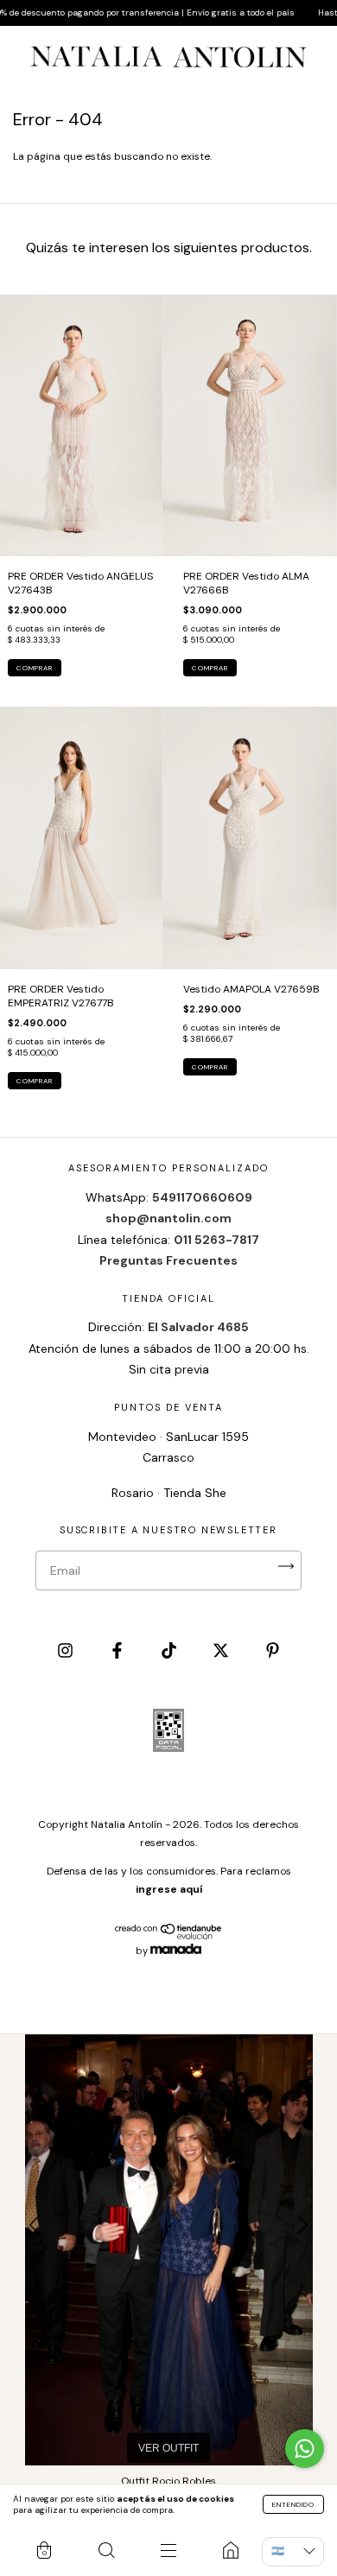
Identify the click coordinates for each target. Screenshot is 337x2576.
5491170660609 (202, 1197)
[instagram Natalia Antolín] (67, 1652)
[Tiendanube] (169, 1937)
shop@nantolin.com (168, 1218)
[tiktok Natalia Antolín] (170, 1652)
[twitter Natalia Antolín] (222, 1652)
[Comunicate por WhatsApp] (305, 2449)
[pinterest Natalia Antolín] (273, 1652)
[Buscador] (106, 2550)
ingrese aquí (169, 1889)
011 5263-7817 (216, 1240)
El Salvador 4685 (198, 1327)
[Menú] (168, 2550)
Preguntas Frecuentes (168, 1260)
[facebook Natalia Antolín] (118, 1652)
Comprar (35, 668)
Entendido (293, 2504)
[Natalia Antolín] (231, 2550)
